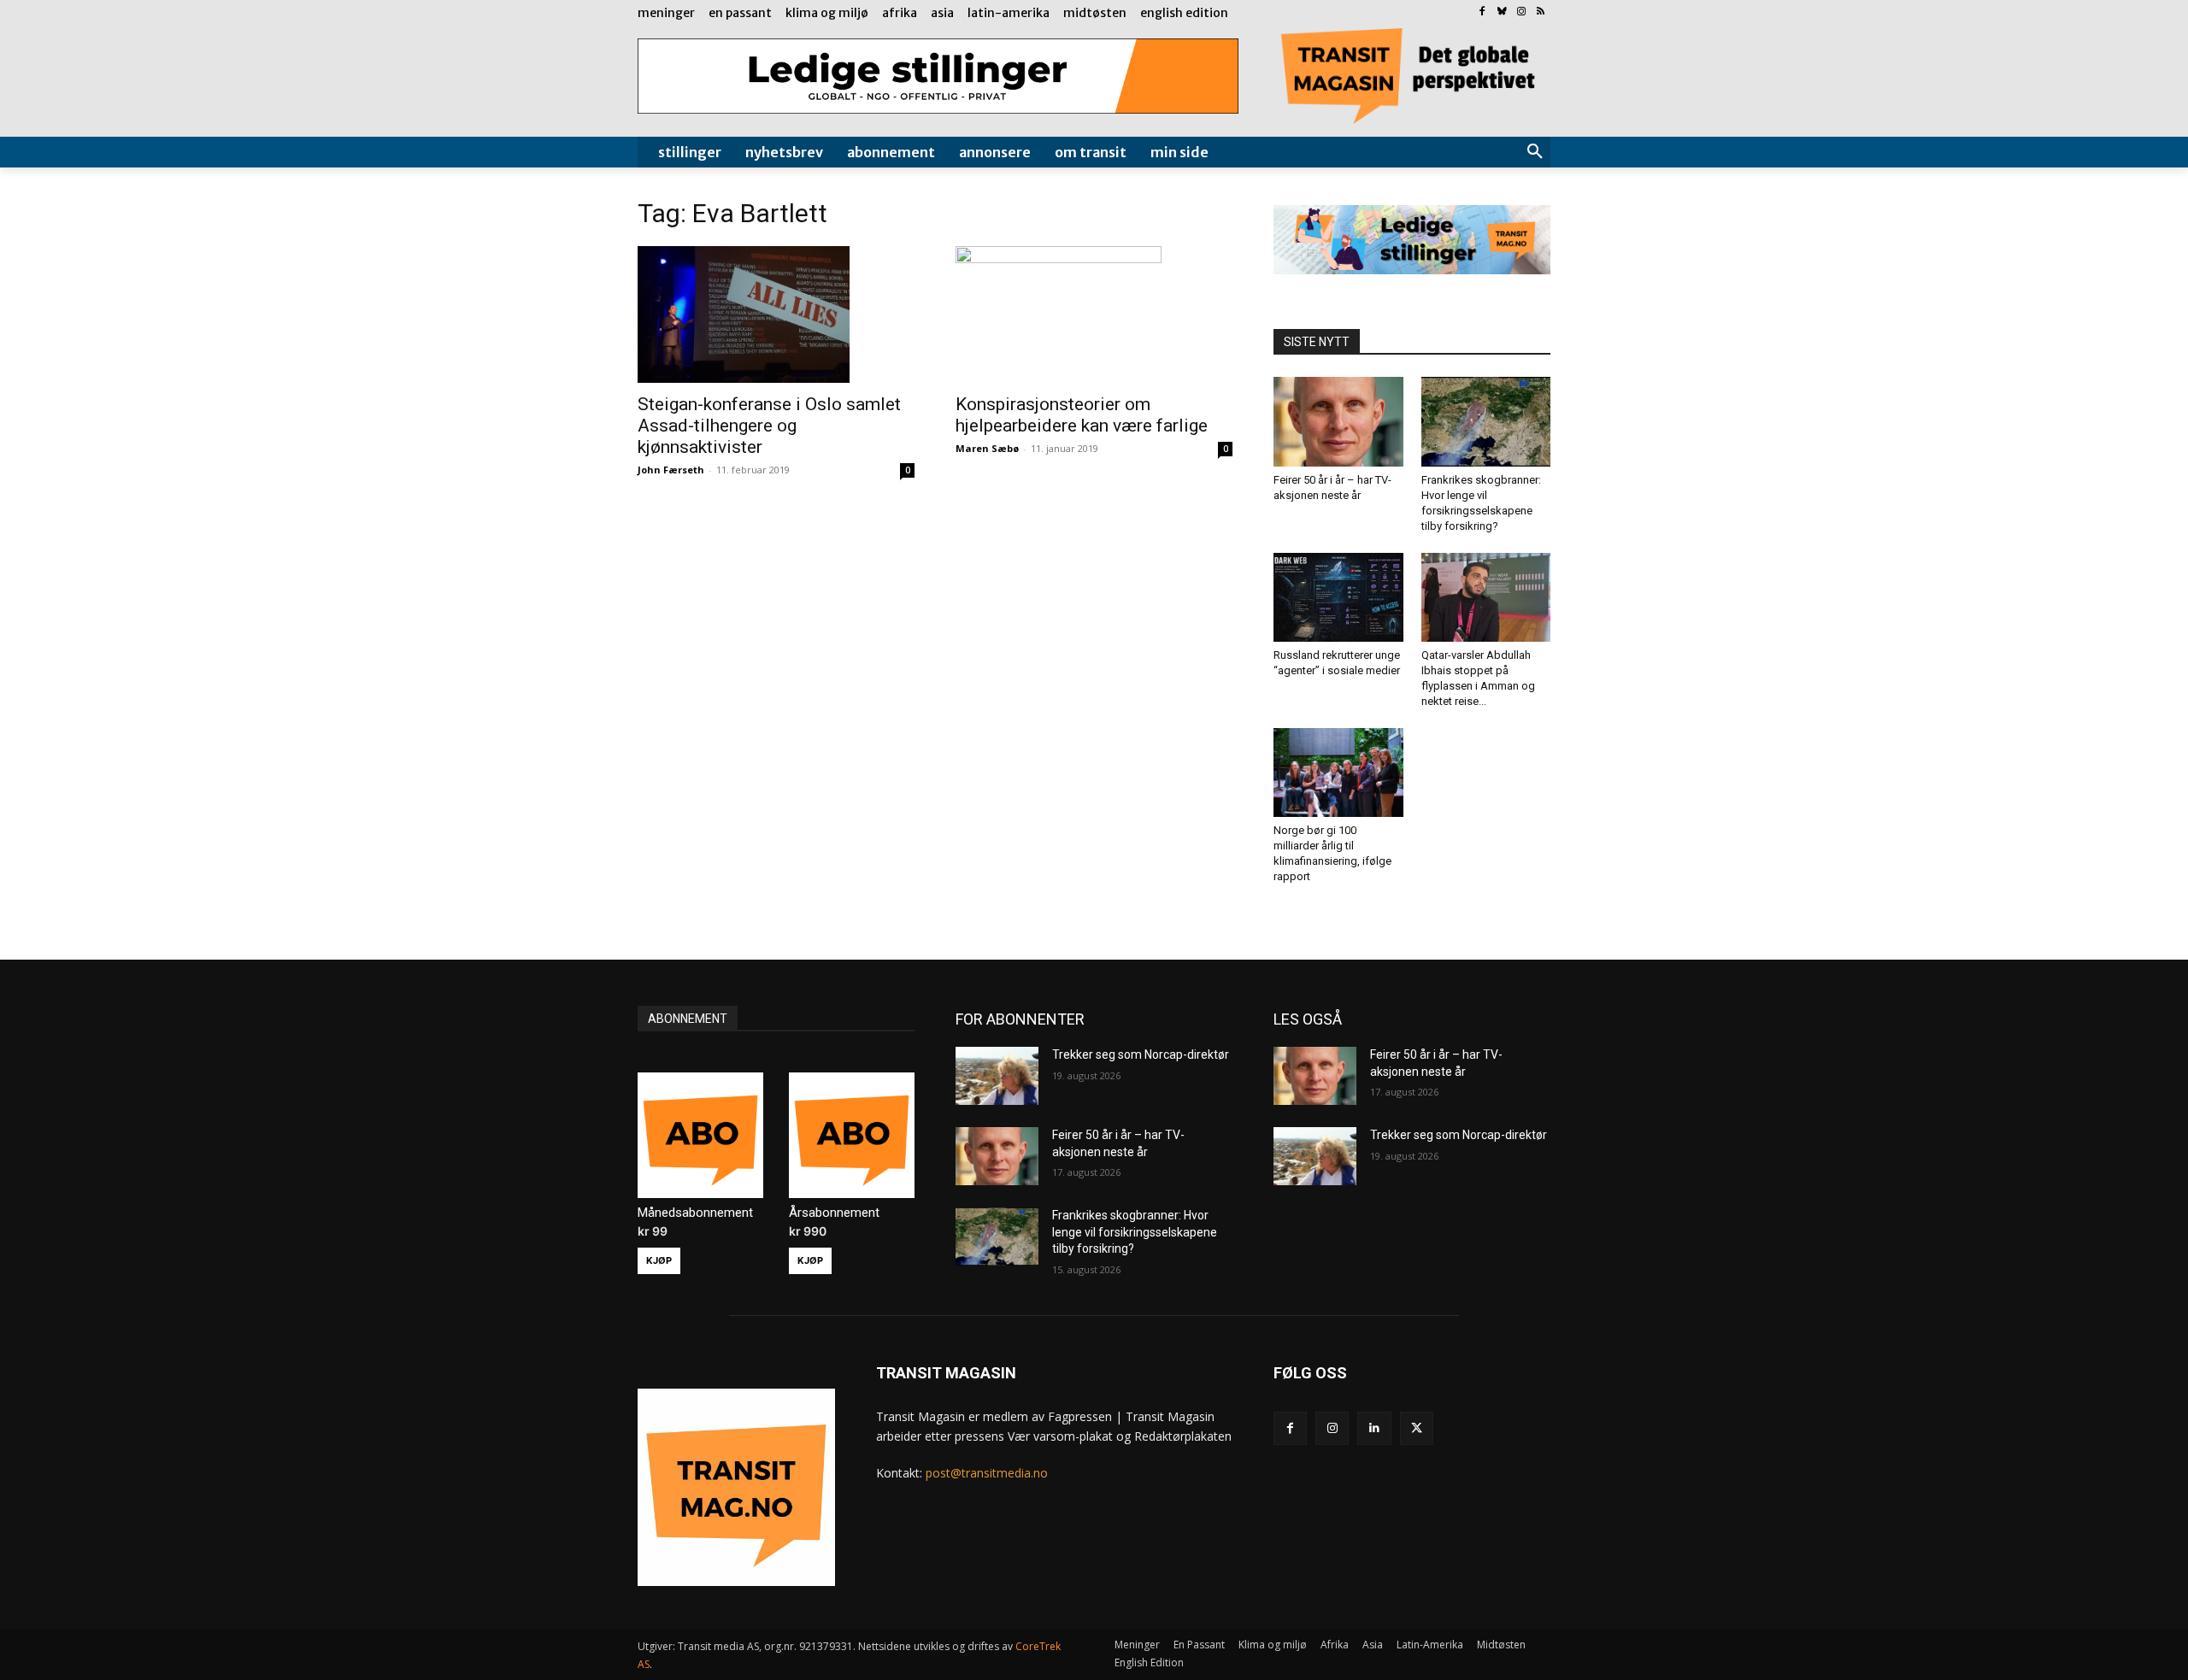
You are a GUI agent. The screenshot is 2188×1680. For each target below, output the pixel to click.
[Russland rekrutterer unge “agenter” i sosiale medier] (1338, 597)
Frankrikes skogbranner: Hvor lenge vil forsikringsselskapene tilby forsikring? (1135, 1232)
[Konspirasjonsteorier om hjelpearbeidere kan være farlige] (1094, 314)
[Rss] (1541, 12)
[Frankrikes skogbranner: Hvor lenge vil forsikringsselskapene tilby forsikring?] (1486, 421)
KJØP (659, 1260)
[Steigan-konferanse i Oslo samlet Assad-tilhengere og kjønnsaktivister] (776, 314)
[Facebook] (1482, 12)
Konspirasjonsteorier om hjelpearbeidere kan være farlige (1082, 415)
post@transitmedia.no (987, 1473)
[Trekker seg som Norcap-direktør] (997, 1076)
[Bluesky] (1502, 12)
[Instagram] (1521, 12)
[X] (1417, 1428)
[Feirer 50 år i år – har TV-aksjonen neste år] (1338, 421)
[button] (1535, 152)
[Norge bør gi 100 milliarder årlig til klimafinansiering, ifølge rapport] (1338, 772)
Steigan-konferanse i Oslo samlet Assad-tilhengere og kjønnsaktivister (769, 426)
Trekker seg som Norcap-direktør (1141, 1054)
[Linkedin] (1374, 1428)
